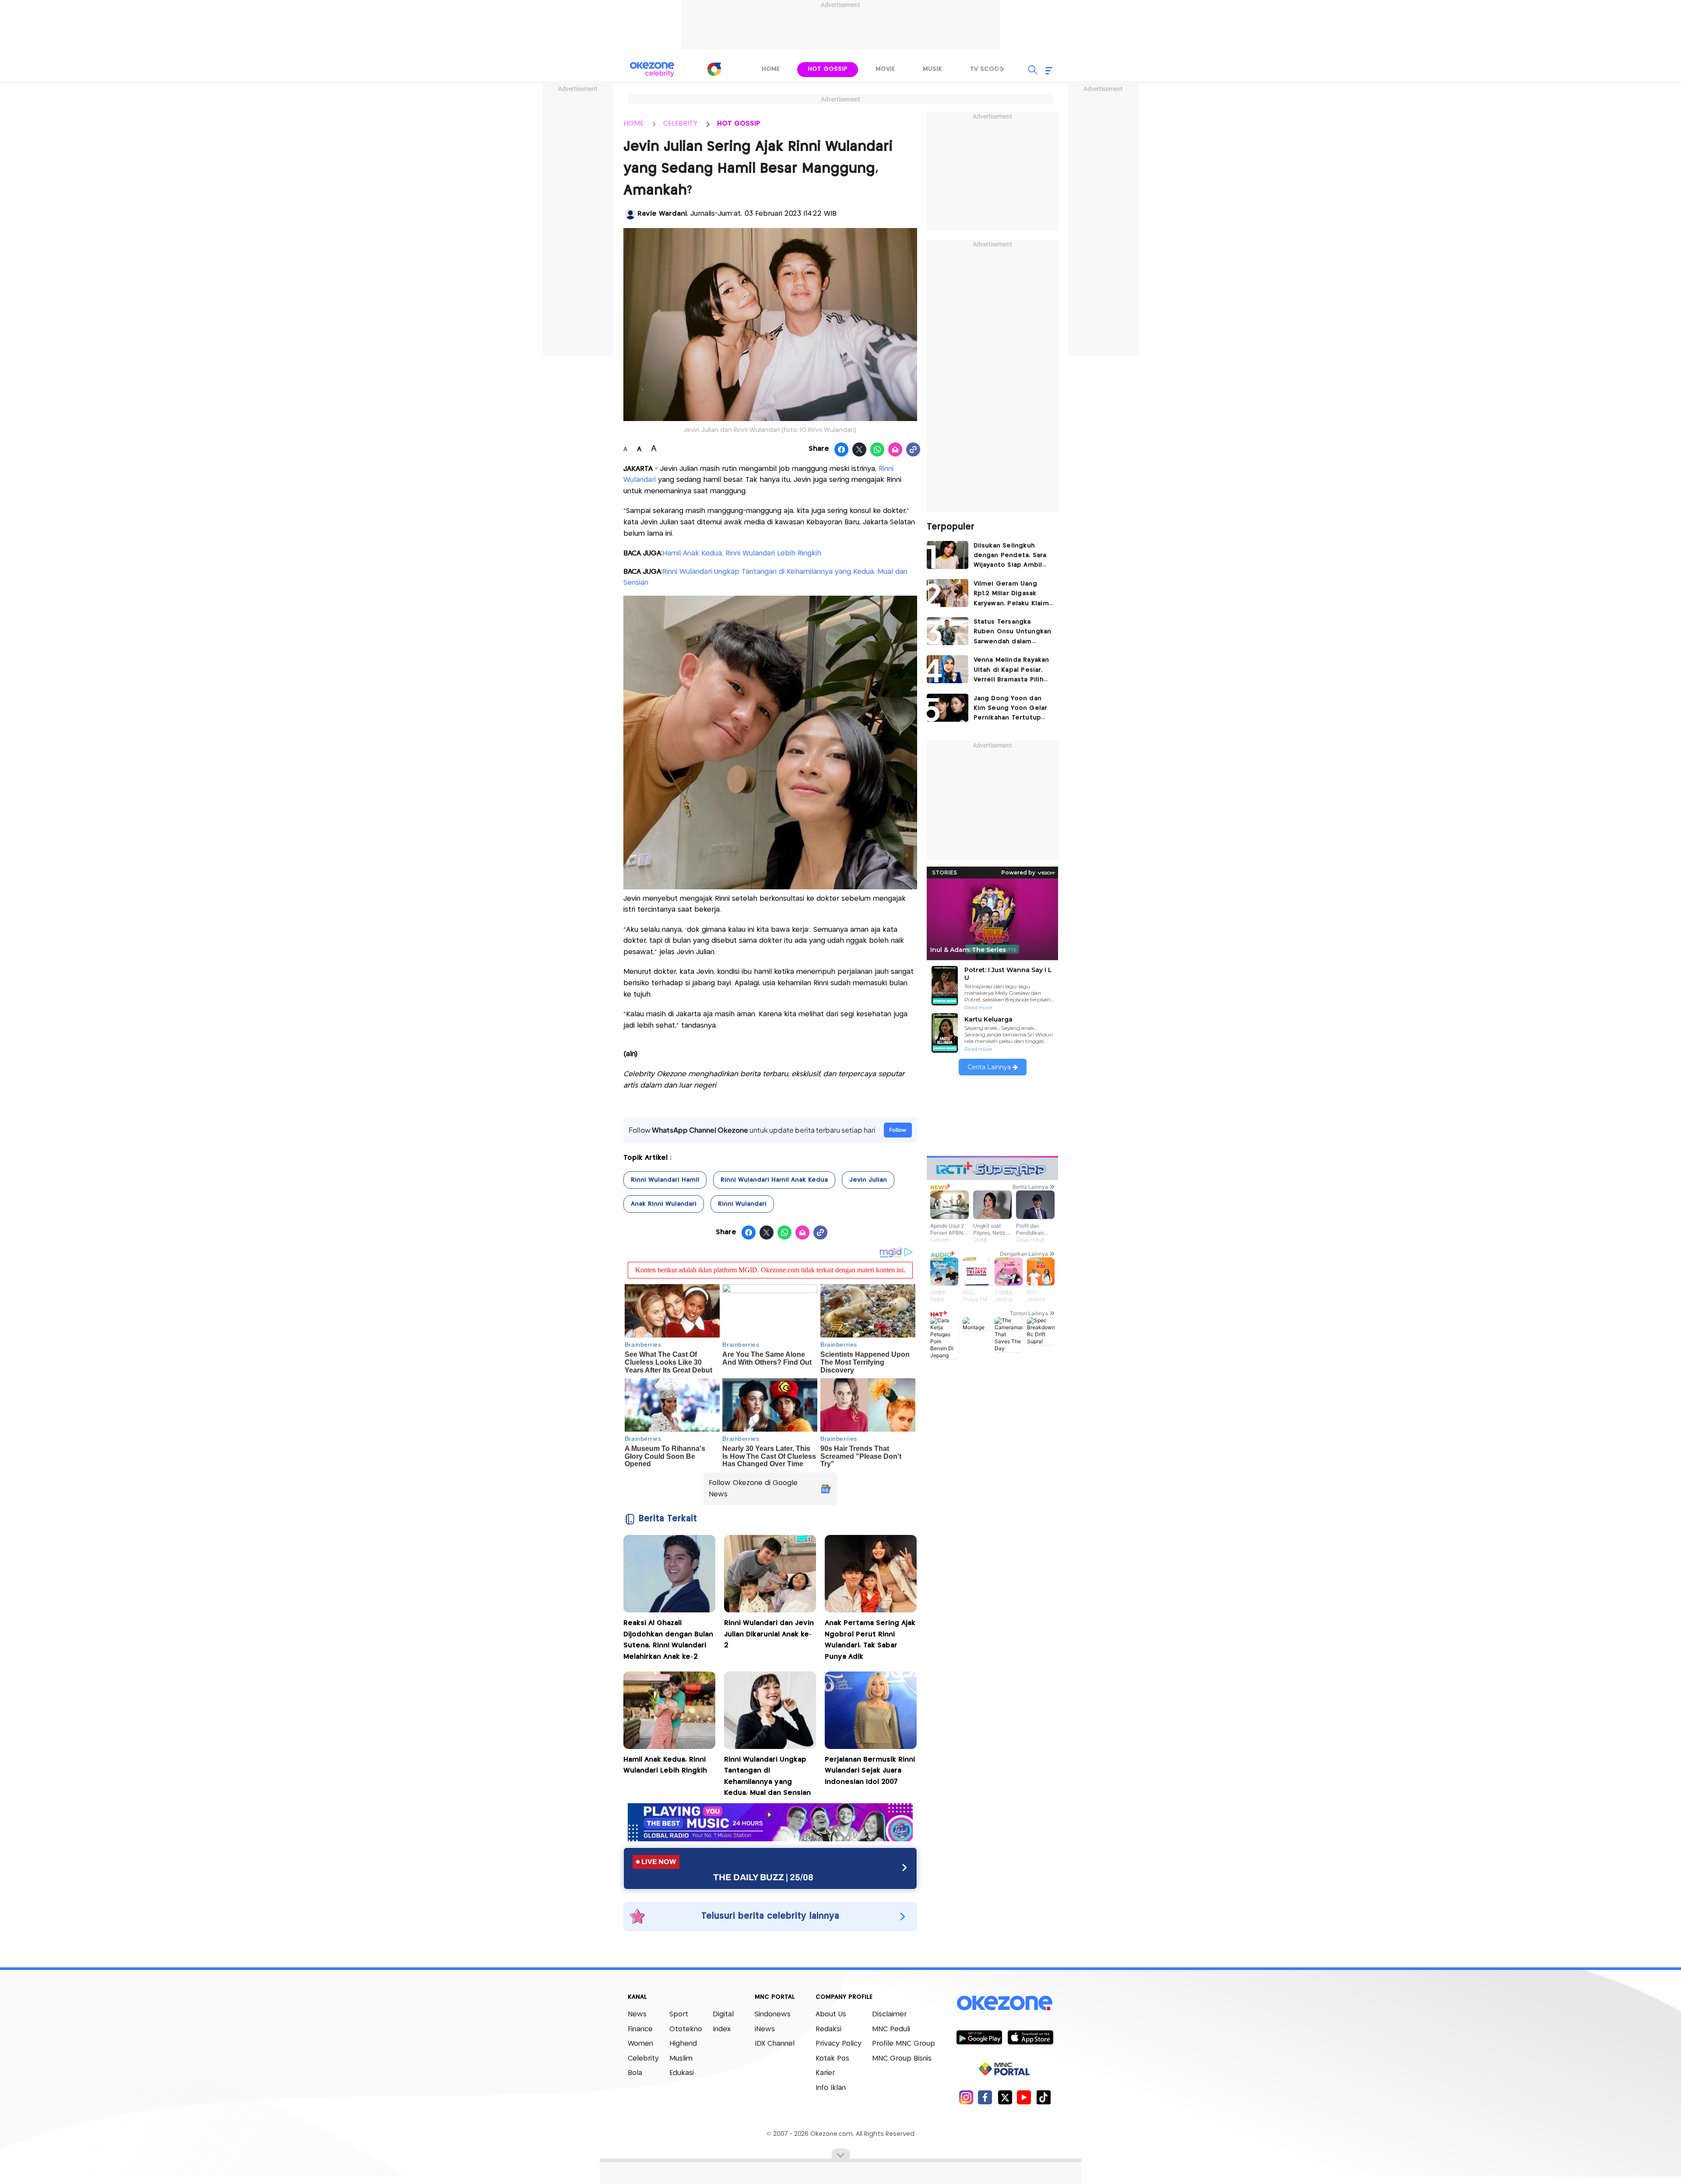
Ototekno (686, 2029)
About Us (831, 2014)
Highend (683, 2044)
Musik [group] (932, 69)
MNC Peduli (891, 2029)
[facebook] (985, 2097)
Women (640, 2044)
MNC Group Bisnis (902, 2059)
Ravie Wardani (662, 214)
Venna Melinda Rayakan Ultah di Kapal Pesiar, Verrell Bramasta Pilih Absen (1011, 671)
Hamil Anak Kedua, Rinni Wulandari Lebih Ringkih (742, 553)
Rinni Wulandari (742, 1204)
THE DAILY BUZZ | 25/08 (763, 1877)
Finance (640, 2029)
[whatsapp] (877, 450)
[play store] (979, 2037)
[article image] (948, 555)
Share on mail (895, 450)
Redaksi (828, 2029)
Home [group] (771, 69)
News (637, 2014)
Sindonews (773, 2014)
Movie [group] (885, 69)
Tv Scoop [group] (987, 69)
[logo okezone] (1005, 2003)
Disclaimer (889, 2014)
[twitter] (1005, 2097)
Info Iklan (831, 2088)
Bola (635, 2073)
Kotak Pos (832, 2059)
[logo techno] (652, 70)
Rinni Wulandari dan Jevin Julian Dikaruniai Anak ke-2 (769, 1634)
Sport (679, 2014)
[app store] (1030, 2037)
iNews (765, 2029)
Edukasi (682, 2073)
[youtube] (1024, 2097)
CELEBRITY (680, 124)
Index (722, 2029)
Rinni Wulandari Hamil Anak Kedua (774, 1180)
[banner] (770, 1839)
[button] (1002, 69)
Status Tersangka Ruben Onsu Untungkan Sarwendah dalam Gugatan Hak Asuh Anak (1013, 633)
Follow (898, 1130)
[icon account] (630, 214)
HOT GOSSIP (739, 124)
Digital (723, 2014)
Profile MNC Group (904, 2044)
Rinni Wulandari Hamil (665, 1180)
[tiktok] (1043, 2097)
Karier (825, 2073)
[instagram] (966, 2097)
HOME (633, 124)
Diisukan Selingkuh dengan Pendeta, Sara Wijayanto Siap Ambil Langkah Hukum (1010, 557)
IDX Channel (775, 2044)
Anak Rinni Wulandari (664, 1204)
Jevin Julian (868, 1180)
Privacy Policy (839, 2044)
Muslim (681, 2059)
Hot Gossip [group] (828, 69)
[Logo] (714, 69)
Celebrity (643, 2059)
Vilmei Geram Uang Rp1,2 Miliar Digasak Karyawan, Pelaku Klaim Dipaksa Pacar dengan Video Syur (1011, 595)
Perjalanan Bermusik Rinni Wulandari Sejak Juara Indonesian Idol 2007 (870, 1771)
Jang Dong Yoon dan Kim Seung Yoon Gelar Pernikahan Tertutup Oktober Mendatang (1011, 709)
